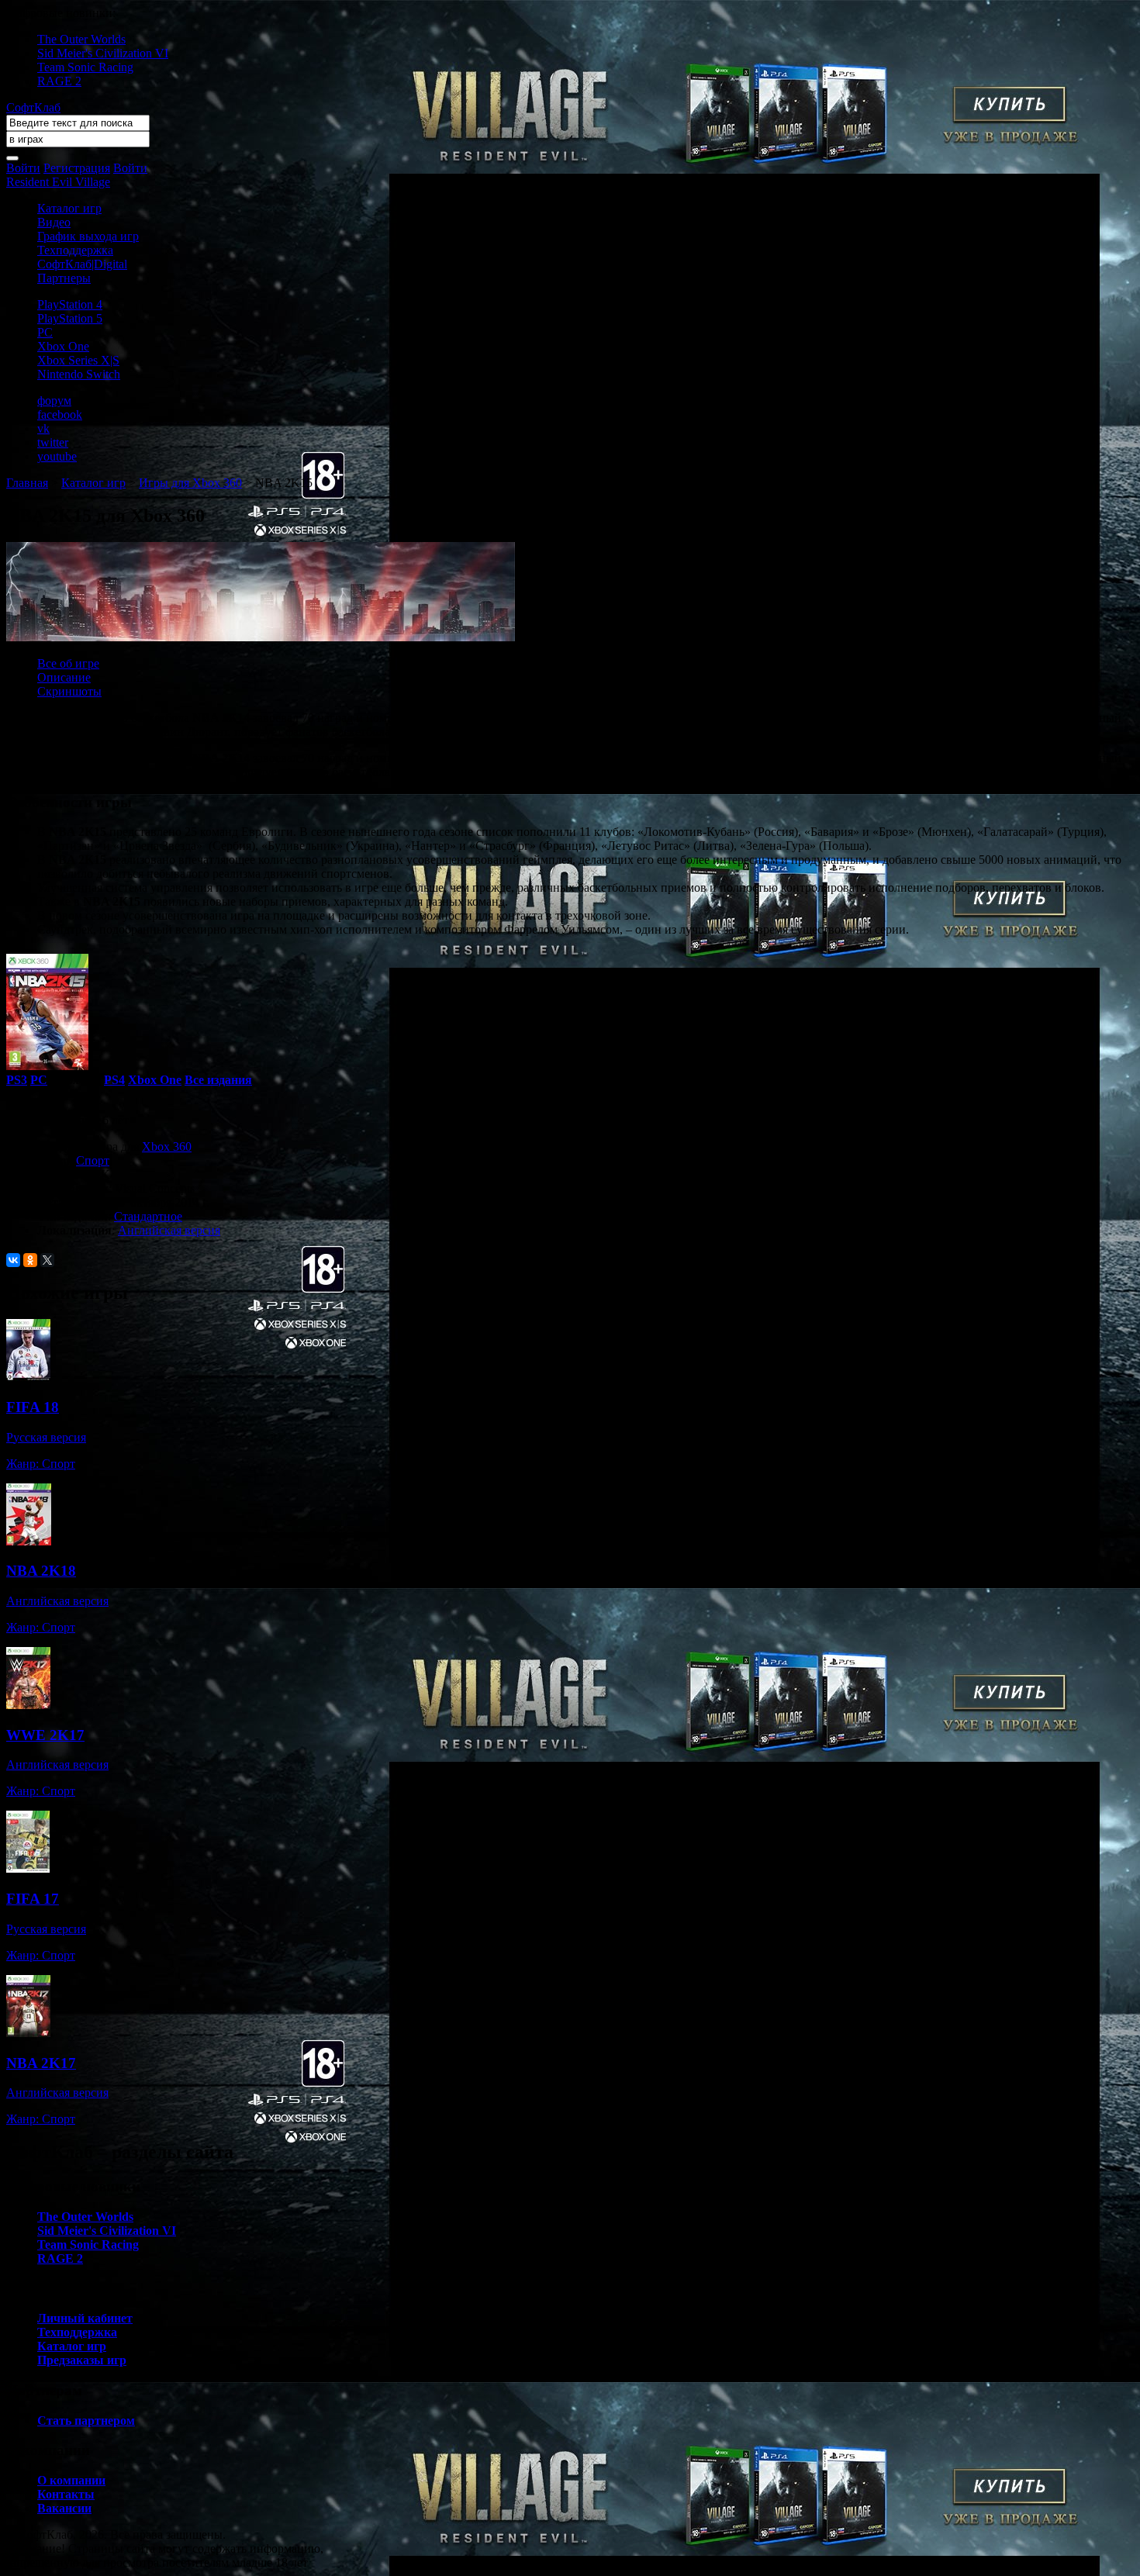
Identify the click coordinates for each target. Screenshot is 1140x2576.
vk (43, 428)
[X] (47, 1260)
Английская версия (169, 1230)
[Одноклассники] (30, 1260)
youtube (57, 456)
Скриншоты (69, 691)
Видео (54, 222)
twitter (53, 442)
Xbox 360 (167, 1146)
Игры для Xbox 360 (190, 483)
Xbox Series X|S (78, 360)
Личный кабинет (85, 2318)
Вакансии (64, 2508)
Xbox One (63, 346)
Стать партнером (86, 2421)
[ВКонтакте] (13, 1260)
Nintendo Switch (79, 374)
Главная (27, 483)
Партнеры (64, 278)
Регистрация (77, 168)
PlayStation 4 (70, 304)
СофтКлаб (33, 107)
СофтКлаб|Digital (82, 264)
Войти (23, 168)
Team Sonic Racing (85, 67)
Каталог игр (69, 208)
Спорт (93, 1160)
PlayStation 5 (70, 318)
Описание (64, 677)
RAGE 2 (59, 81)
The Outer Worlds (81, 39)
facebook (60, 414)
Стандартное (148, 1216)
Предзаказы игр (82, 2360)
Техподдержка (75, 250)
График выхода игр (88, 236)
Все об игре (68, 663)
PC (45, 332)
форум (54, 401)
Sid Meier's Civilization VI (103, 53)
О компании (71, 2480)
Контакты (66, 2494)
